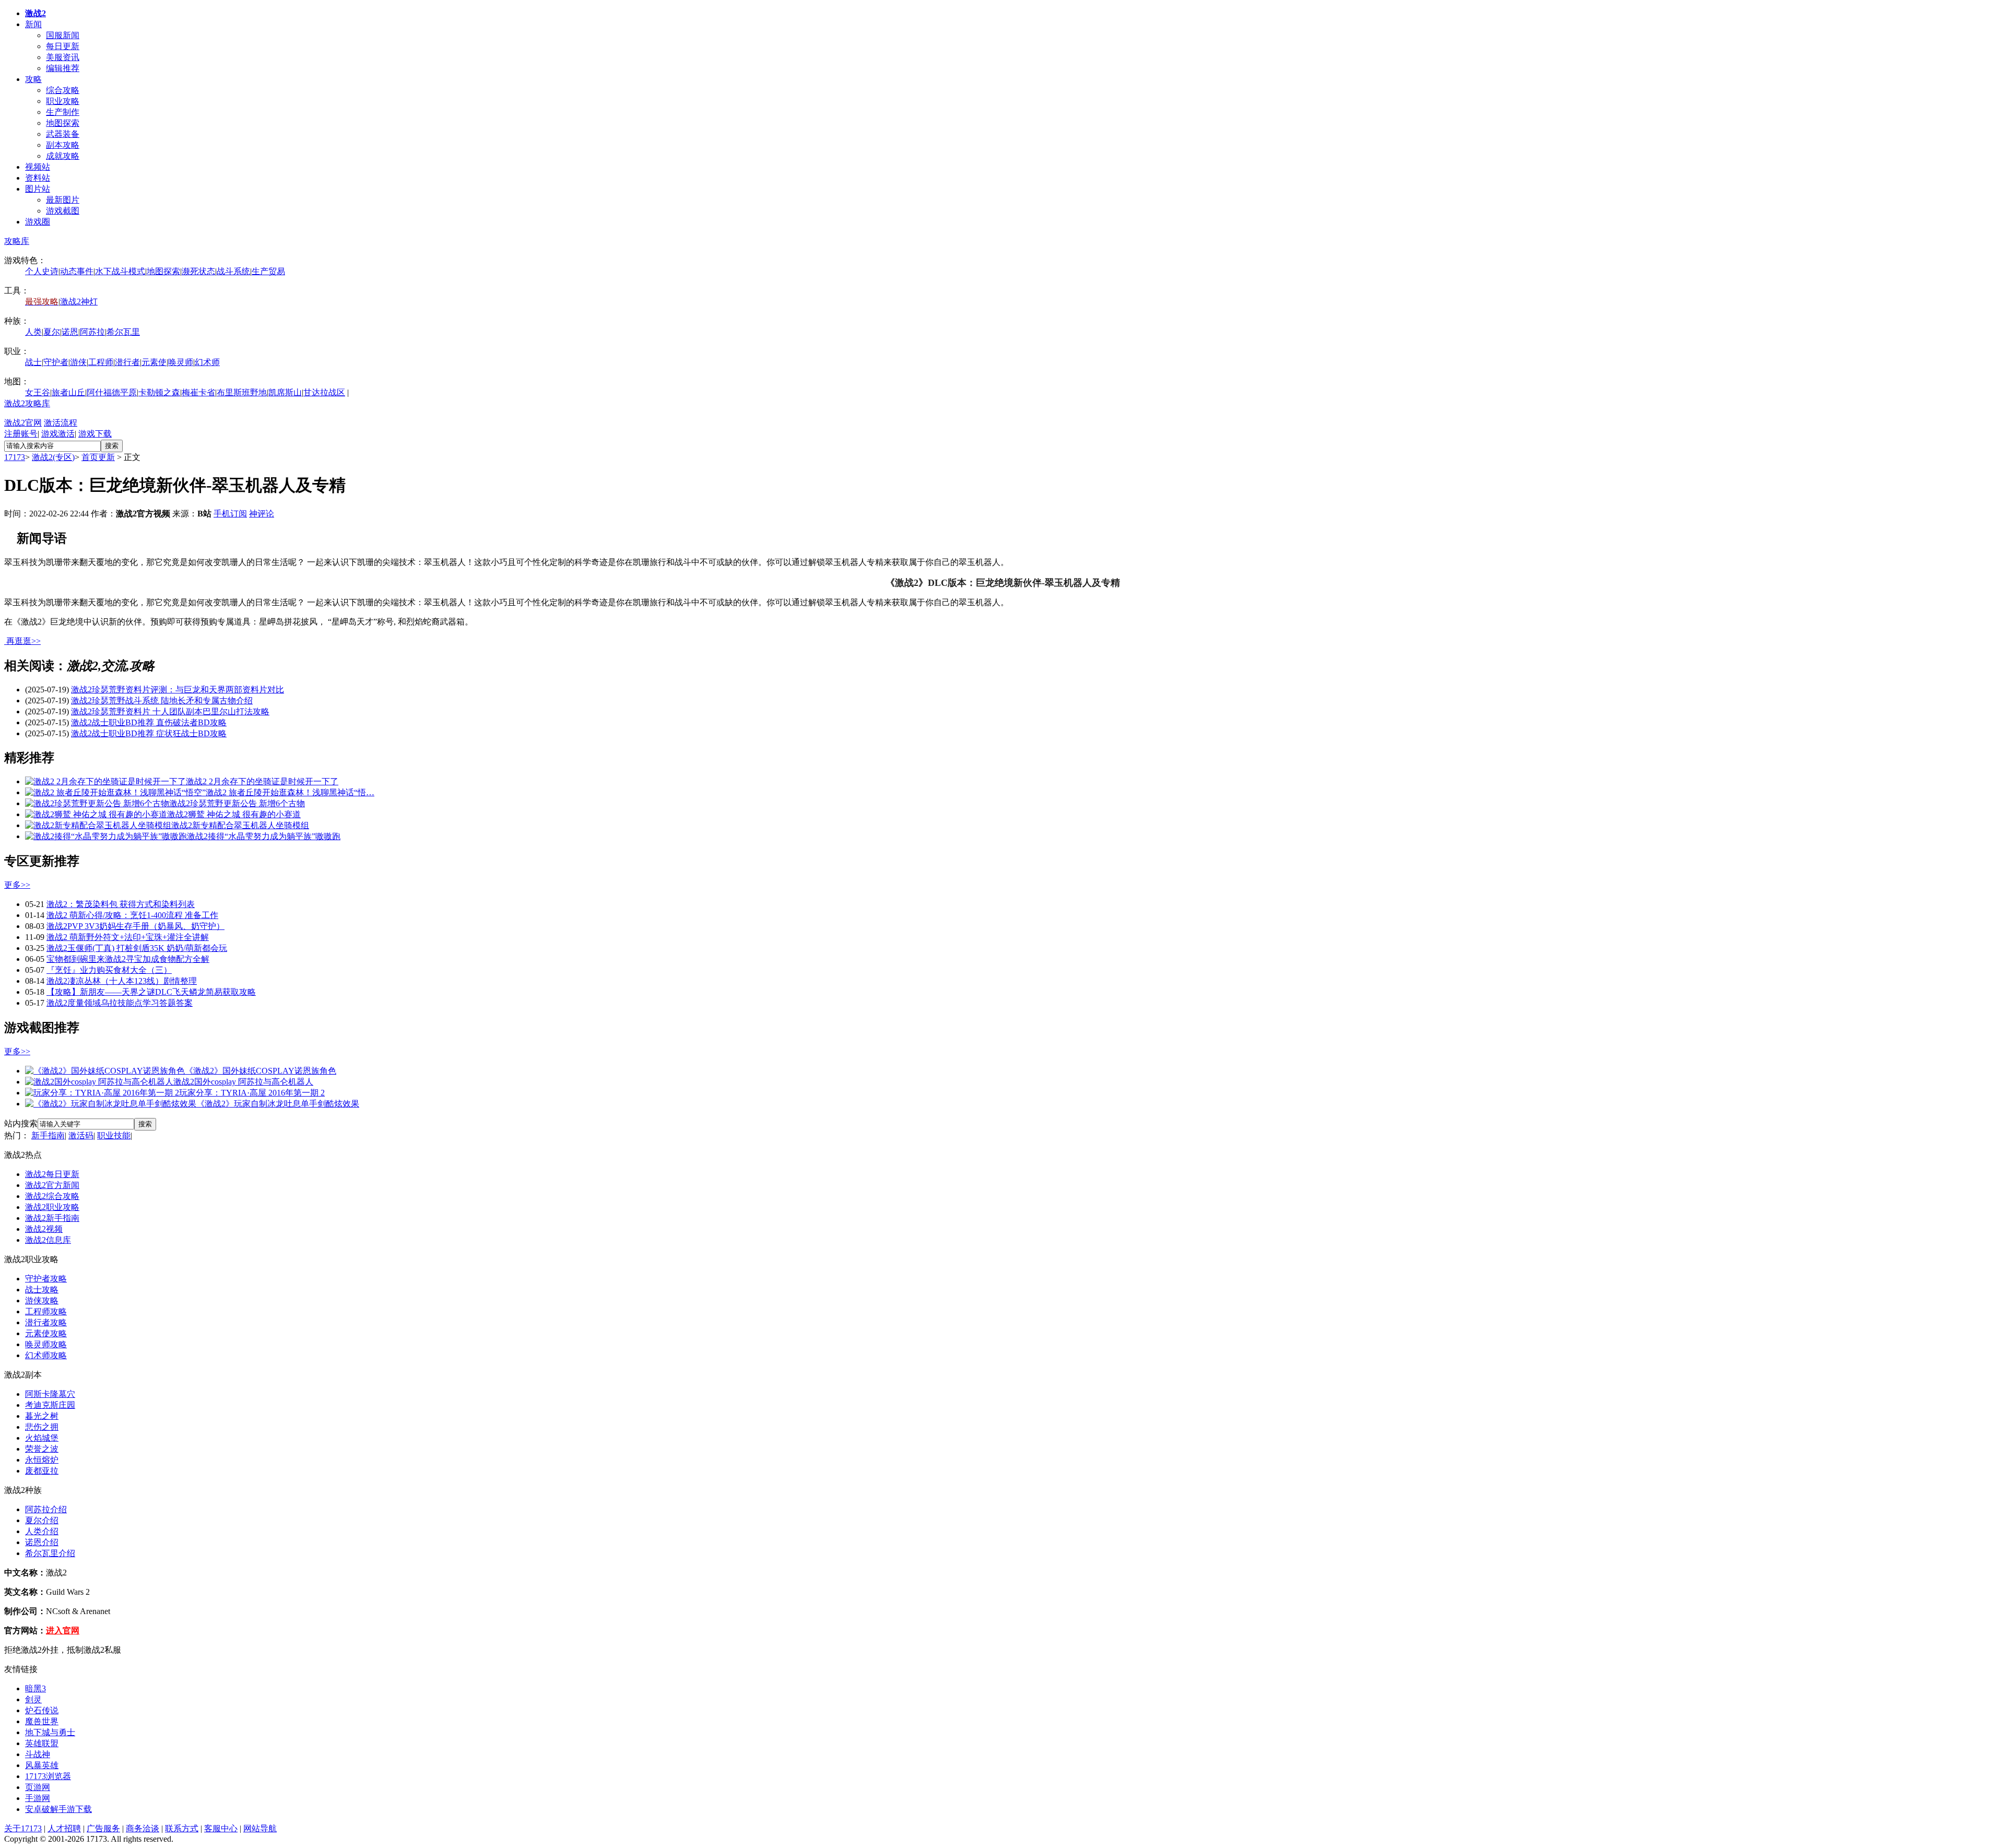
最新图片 (63, 200)
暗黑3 (36, 1688)
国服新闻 (63, 35)
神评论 (262, 514)
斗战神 (38, 1754)
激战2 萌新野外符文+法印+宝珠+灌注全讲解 (128, 937)
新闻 (33, 24)
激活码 (81, 1135)
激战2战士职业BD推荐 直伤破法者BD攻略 (149, 722)
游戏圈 (38, 222)
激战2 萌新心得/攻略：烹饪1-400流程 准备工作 (132, 915)
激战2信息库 (48, 1240)
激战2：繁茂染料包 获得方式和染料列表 (121, 904)
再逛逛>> (23, 641)
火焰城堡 (42, 1438)
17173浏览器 (48, 1776)
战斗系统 (233, 271)
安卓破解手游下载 (58, 1809)
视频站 (38, 167)
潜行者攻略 (46, 1322)
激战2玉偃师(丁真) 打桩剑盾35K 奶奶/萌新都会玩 (137, 948)
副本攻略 (63, 145)
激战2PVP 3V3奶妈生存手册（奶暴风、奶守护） (135, 926)
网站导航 (260, 1828)
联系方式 (182, 1828)
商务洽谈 (143, 1828)
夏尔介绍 (42, 1520)
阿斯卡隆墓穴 (50, 1394)
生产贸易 (268, 271)
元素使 (154, 362)
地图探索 (63, 123)
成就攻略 (63, 156)
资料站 (38, 178)
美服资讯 (63, 57)
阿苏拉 (92, 332)
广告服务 (103, 1828)
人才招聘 (64, 1828)
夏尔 (52, 332)
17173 (15, 457)
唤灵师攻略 (46, 1344)
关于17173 (23, 1828)
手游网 (38, 1798)
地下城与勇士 (50, 1732)
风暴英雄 (42, 1765)
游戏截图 (63, 211)
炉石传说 (42, 1710)
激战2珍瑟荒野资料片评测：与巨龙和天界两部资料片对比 (178, 690)
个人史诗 (42, 271)
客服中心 (221, 1828)
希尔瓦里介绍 (50, 1553)
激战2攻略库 (27, 403)
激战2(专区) (53, 457)
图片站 (38, 189)
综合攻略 (63, 90)
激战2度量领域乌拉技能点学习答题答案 (120, 1003)
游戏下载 (95, 434)
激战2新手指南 (52, 1218)
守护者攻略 (46, 1279)
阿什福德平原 (112, 392)
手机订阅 (230, 514)
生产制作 (63, 112)
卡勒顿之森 (159, 392)
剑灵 (33, 1699)
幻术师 (207, 362)
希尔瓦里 (123, 332)
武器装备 (63, 134)
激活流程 (61, 423)
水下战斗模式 (120, 271)
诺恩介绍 (42, 1542)
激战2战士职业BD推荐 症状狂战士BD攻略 (149, 733)
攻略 (33, 79)
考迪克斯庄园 (50, 1405)
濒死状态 (198, 271)
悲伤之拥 (42, 1427)
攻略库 (17, 241)
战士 (33, 362)
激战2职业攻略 (52, 1207)
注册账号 (21, 434)
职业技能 (114, 1135)
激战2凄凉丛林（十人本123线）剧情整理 (122, 981)
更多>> (17, 885)
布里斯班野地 (242, 392)
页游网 (38, 1787)
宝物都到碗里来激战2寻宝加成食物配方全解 (128, 959)
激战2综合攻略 (52, 1196)
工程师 (101, 362)
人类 (33, 332)
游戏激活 (58, 434)
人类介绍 (42, 1531)
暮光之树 (42, 1416)
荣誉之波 (42, 1449)
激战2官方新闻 (52, 1185)
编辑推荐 (63, 68)
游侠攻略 (42, 1300)
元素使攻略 (46, 1333)
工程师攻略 (46, 1311)
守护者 (56, 362)
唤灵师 (181, 362)
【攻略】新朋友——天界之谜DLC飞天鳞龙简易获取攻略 (151, 992)
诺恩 (70, 332)
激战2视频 (44, 1229)
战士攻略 (42, 1290)
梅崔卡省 (198, 392)
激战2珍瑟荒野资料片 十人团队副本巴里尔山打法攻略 (170, 711)
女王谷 (38, 392)
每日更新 (63, 46)
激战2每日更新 (52, 1174)
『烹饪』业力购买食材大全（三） (109, 970)
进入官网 (63, 1631)
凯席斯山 (285, 392)
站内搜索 (21, 1123)
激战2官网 (23, 423)
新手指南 (48, 1135)
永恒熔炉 (42, 1460)
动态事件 (77, 271)
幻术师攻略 (46, 1355)
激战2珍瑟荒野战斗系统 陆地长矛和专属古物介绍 (162, 701)
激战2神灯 (79, 302)
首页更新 (98, 457)
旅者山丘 (68, 392)
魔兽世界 (42, 1721)
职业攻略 (63, 101)
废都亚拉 (42, 1471)
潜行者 (127, 362)
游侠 (78, 362)
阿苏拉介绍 (46, 1509)
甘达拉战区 (324, 392)
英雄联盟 (42, 1743)
